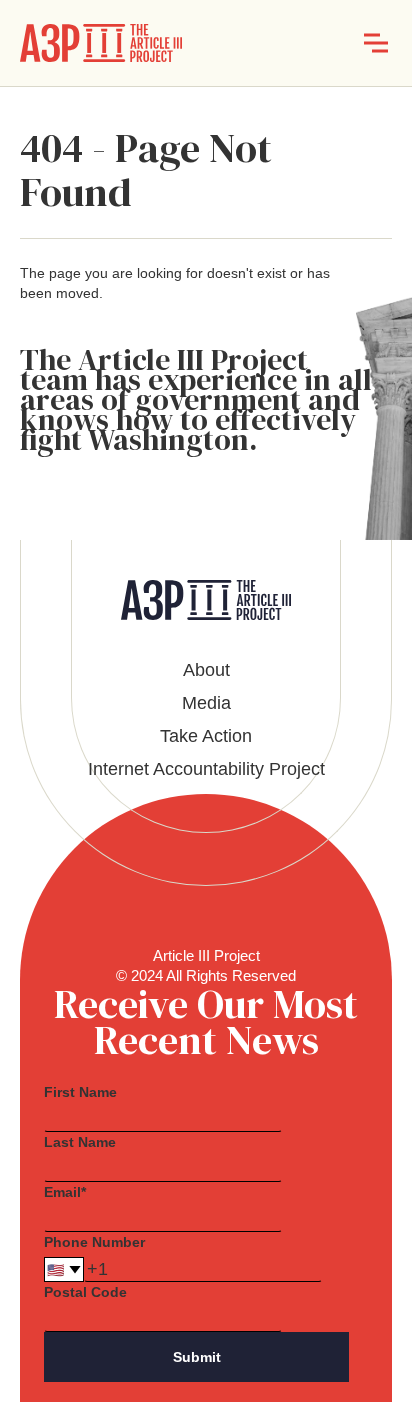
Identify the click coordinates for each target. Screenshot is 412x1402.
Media (206, 703)
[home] (101, 43)
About (206, 670)
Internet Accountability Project (206, 769)
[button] (376, 43)
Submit (197, 1357)
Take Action (206, 736)
